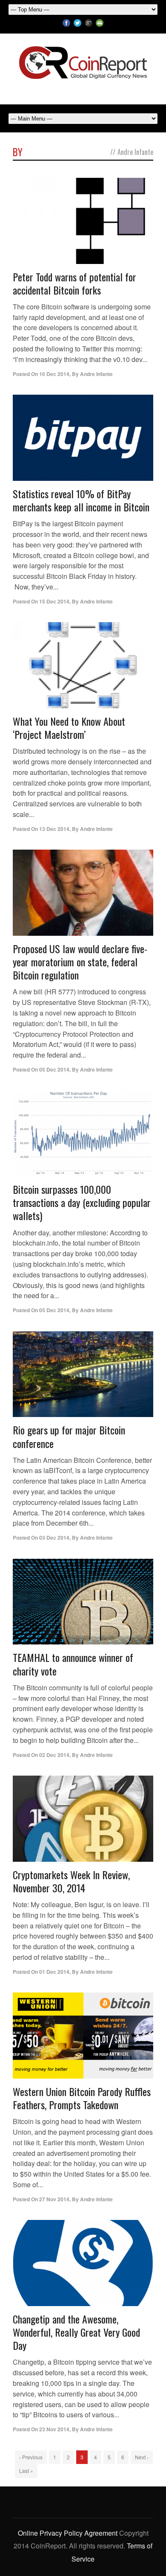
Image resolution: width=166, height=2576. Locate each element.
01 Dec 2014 (54, 1972)
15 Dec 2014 (54, 601)
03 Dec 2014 (54, 1538)
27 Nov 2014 (54, 2199)
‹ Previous (31, 2457)
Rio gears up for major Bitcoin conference (69, 1436)
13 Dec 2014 (54, 829)
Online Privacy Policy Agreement (68, 2533)
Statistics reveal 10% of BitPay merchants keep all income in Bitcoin (81, 500)
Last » (26, 2471)
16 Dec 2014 (54, 374)
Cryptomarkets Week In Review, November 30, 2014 (71, 1881)
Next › (142, 2457)
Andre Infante (96, 374)
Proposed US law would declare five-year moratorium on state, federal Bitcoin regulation (80, 962)
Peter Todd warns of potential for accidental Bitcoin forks (74, 283)
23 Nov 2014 (54, 2429)
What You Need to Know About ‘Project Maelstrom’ (69, 728)
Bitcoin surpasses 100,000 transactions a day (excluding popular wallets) (82, 1202)
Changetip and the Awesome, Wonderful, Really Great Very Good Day (76, 2332)
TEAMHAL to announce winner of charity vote (73, 1664)
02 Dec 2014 (54, 1755)
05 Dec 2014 (54, 1069)
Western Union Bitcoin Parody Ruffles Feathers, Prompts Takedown (82, 2098)
